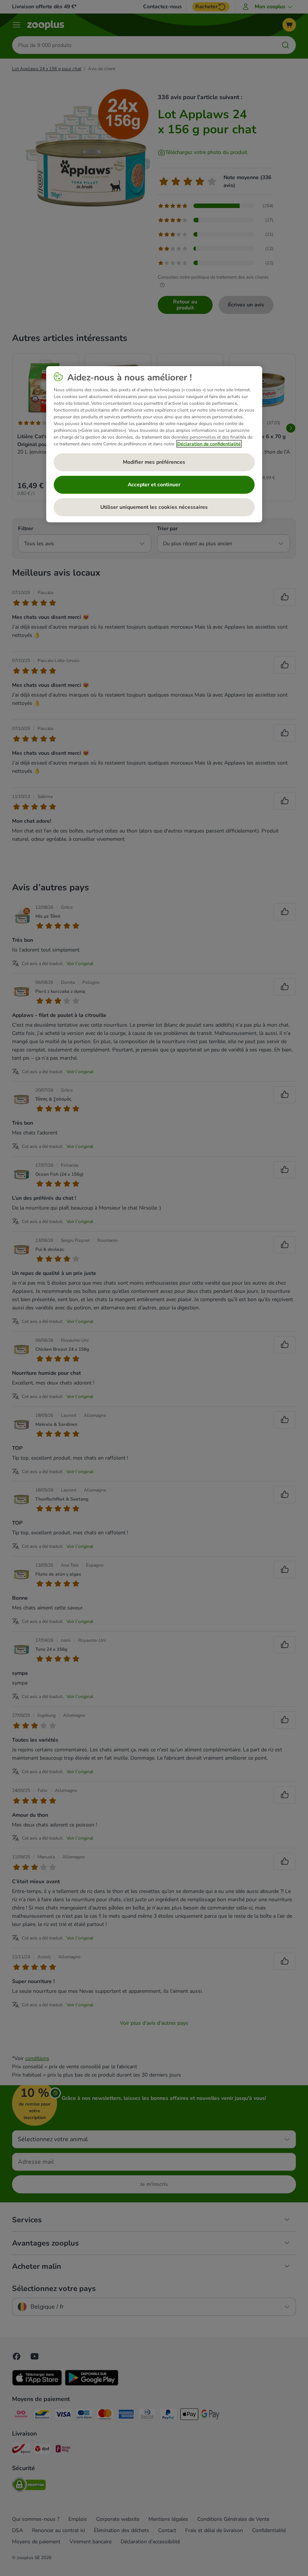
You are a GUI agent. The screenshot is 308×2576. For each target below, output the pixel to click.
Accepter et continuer (154, 485)
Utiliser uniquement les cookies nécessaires (154, 507)
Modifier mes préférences (154, 462)
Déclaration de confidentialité (209, 444)
